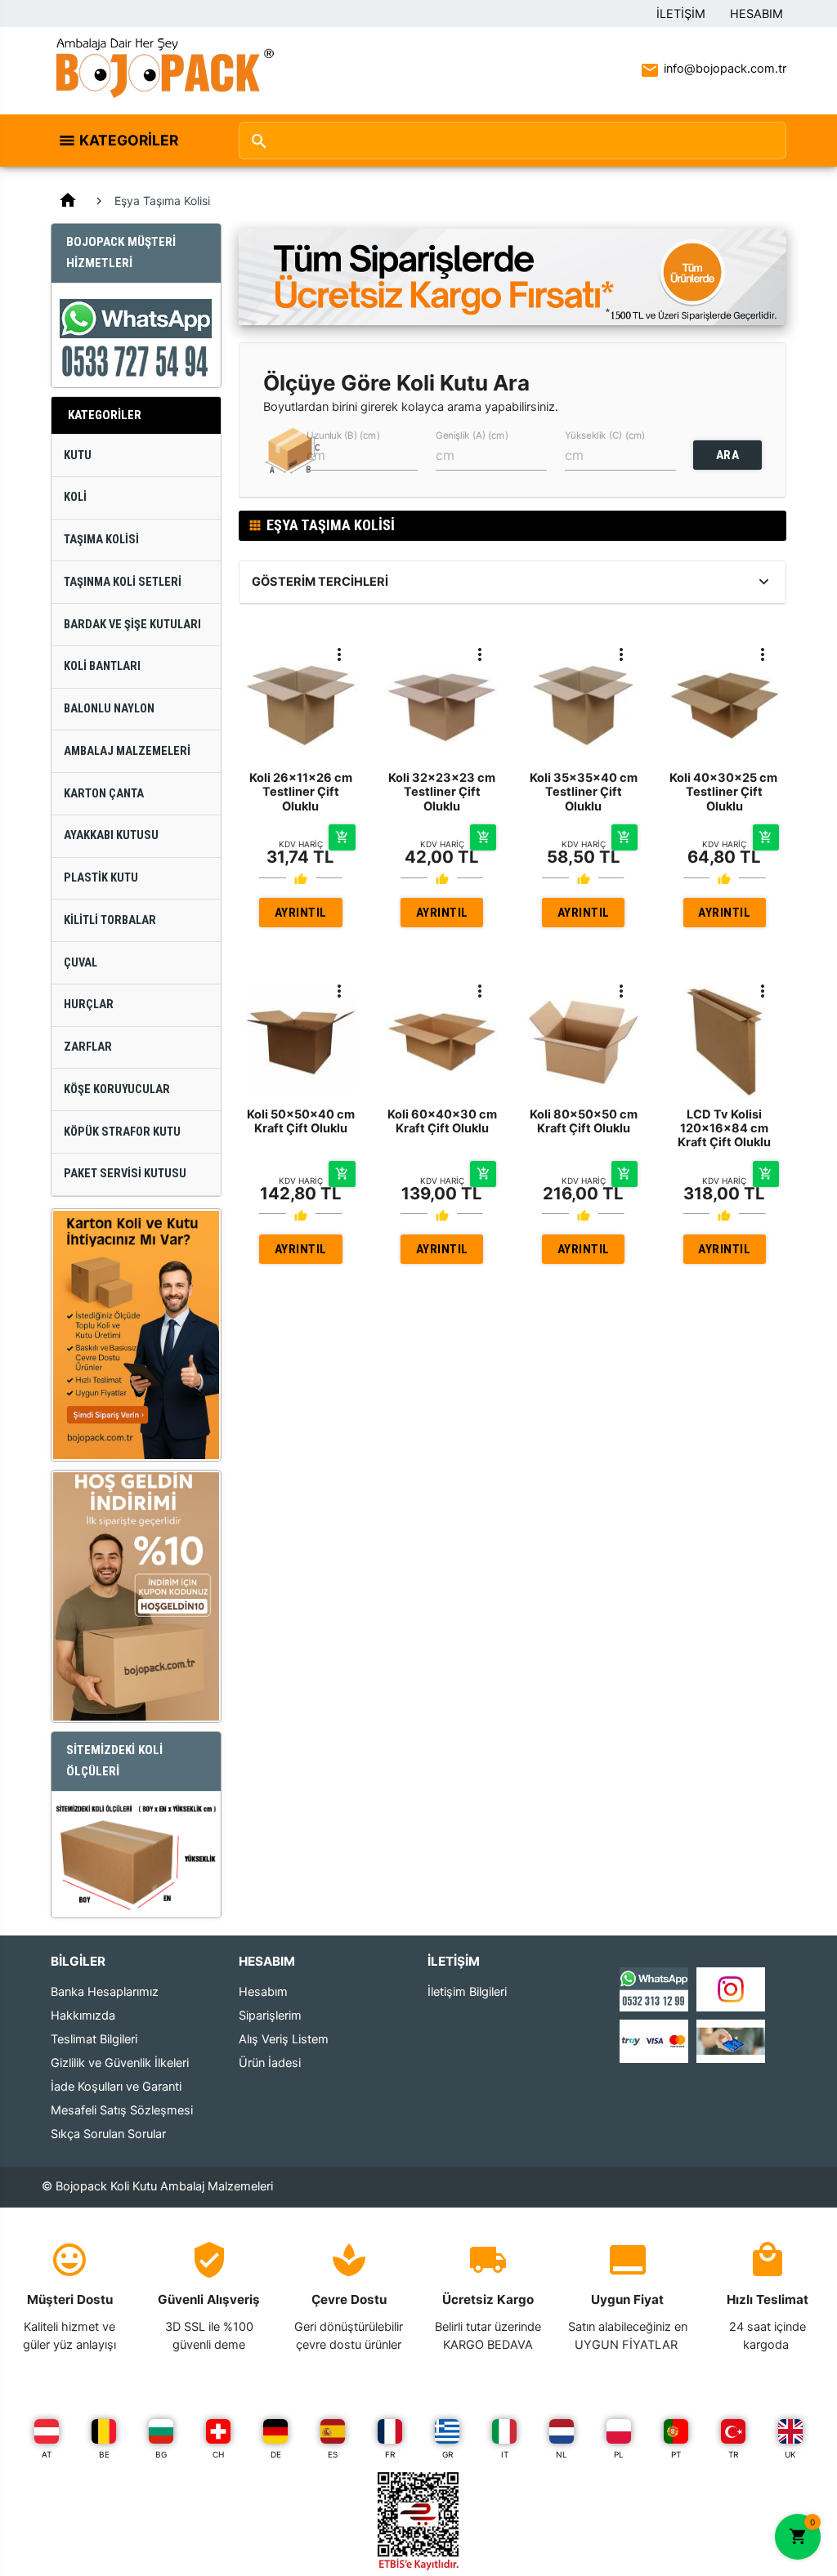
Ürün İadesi (270, 2063)
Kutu (78, 455)
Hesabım (756, 14)
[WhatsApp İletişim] (654, 1989)
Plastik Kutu (101, 878)
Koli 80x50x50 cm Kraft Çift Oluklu (584, 1121)
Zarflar (88, 1047)
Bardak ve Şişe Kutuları (132, 625)
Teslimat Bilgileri (94, 2039)
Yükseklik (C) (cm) (605, 435)
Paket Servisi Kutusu (125, 1174)
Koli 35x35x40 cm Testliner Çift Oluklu (584, 792)
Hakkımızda (83, 2016)
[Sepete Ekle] (342, 837)
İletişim (681, 14)
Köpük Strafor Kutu (122, 1132)
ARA (728, 455)
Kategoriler (129, 140)
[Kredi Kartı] (654, 2040)
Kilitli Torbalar (110, 920)
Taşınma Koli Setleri (123, 582)
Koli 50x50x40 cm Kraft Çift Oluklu (301, 1121)
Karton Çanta (104, 794)
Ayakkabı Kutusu (111, 835)
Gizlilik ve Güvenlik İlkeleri (120, 2063)
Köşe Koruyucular (117, 1089)
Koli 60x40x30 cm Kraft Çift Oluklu (442, 1121)
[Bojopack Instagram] (731, 1989)
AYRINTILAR (301, 916)
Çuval (81, 963)
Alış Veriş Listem (284, 2039)
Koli (75, 497)
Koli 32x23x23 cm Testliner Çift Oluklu (442, 792)
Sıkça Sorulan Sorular (108, 2134)
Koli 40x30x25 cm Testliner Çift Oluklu (725, 792)
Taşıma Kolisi (101, 540)
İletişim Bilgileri (467, 1992)
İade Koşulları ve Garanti (116, 2087)
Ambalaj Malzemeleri (127, 751)
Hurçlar (89, 1005)
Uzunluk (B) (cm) (343, 435)
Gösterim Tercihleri (320, 582)
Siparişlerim (270, 2016)
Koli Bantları (102, 666)
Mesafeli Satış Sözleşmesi (122, 2110)
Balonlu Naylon (109, 709)
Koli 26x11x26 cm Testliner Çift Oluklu (301, 792)
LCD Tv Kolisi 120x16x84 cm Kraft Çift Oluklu (724, 1129)
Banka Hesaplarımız (105, 1992)
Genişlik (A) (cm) (472, 435)
